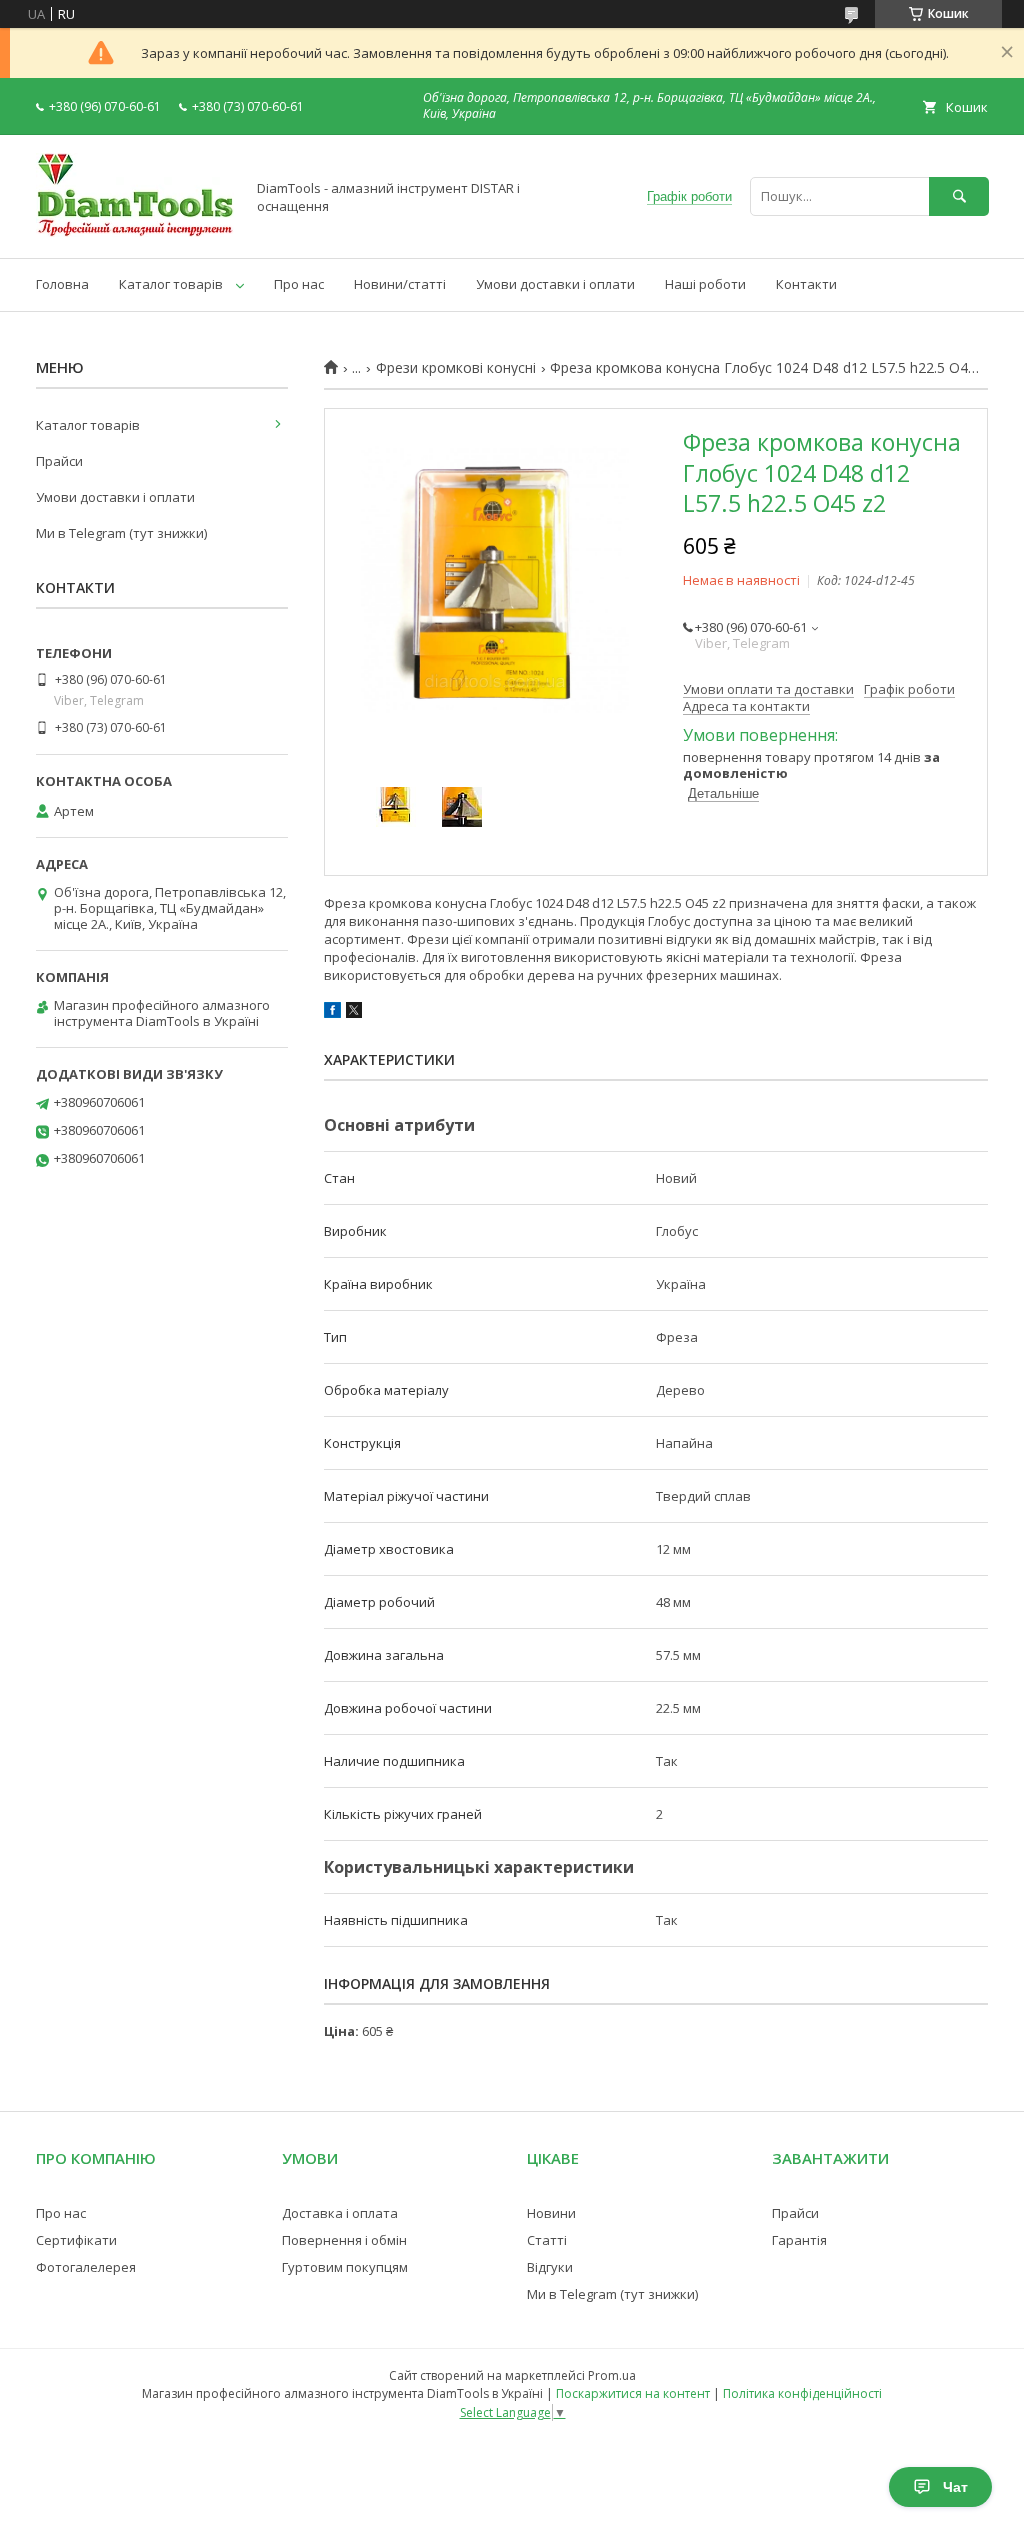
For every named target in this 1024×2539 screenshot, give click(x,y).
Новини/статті (400, 284)
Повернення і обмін (344, 2240)
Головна (62, 284)
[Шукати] (959, 196)
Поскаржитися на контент (633, 2393)
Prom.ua (612, 2375)
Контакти (806, 284)
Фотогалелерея (86, 2267)
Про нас (299, 284)
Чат (955, 2487)
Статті (547, 2240)
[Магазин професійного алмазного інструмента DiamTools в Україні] (135, 232)
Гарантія (799, 2240)
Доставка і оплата (340, 2213)
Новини (551, 2213)
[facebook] (332, 1013)
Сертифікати (76, 2240)
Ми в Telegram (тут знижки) (121, 533)
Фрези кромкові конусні (456, 368)
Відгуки (550, 2267)
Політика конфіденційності (802, 2393)
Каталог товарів (171, 284)
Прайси (59, 461)
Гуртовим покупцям (345, 2267)
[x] (354, 1013)
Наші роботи (705, 284)
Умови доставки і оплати (555, 284)
